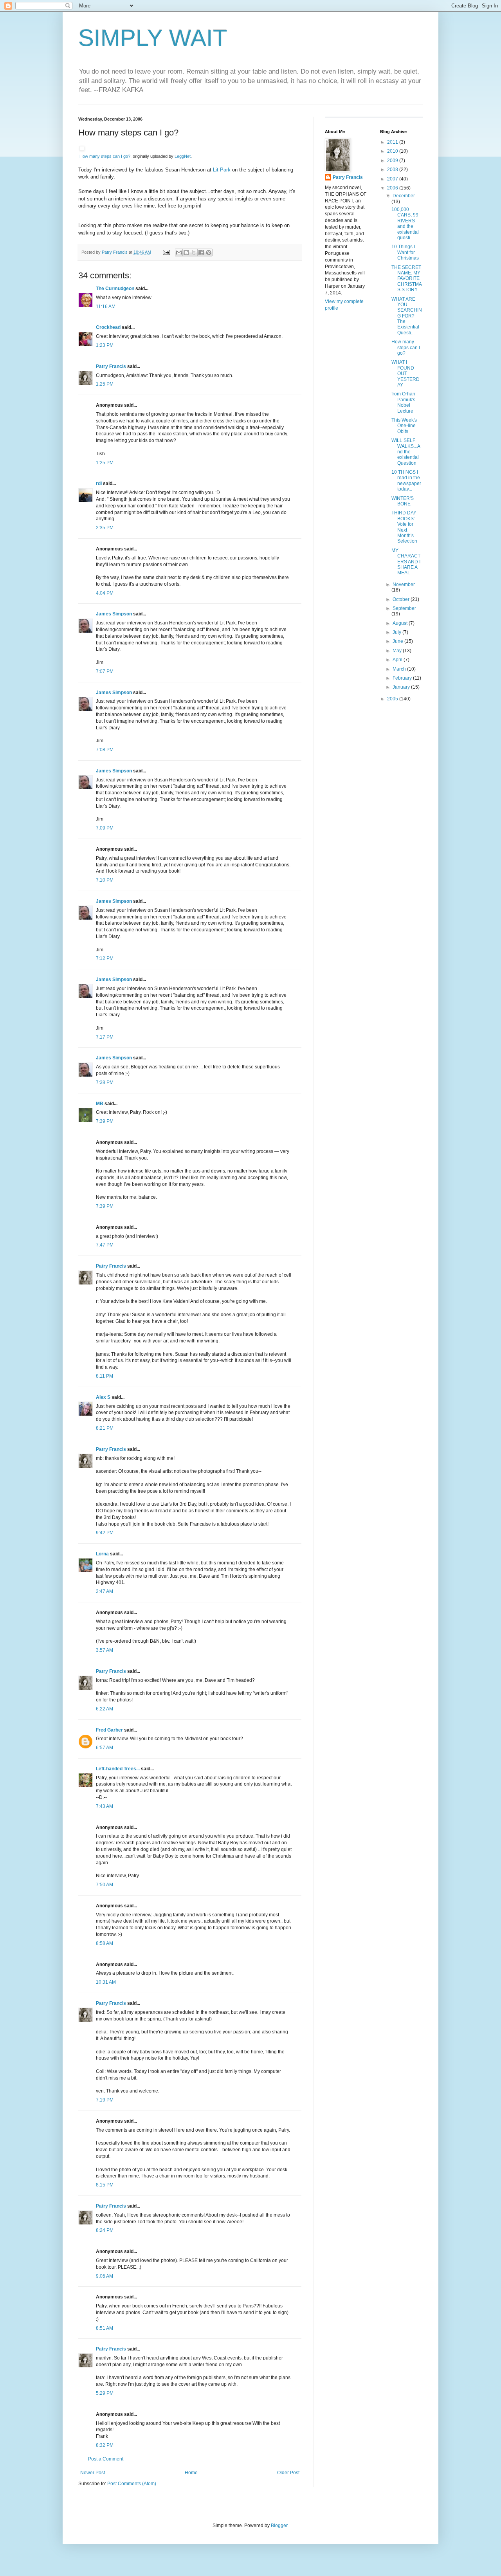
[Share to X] (194, 253)
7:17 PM (105, 1037)
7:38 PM (105, 1082)
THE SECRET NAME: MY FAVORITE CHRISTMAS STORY (407, 279)
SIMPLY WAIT (153, 38)
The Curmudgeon (115, 289)
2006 (393, 188)
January (402, 687)
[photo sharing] (82, 149)
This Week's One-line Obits (404, 426)
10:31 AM (106, 1982)
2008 (393, 170)
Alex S (103, 1397)
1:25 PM (105, 384)
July (397, 632)
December (404, 196)
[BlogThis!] (186, 253)
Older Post (288, 2473)
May (398, 651)
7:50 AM (105, 1885)
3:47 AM (105, 1591)
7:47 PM (105, 1245)
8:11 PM (105, 1376)
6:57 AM (105, 1748)
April (398, 660)
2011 (393, 142)
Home (191, 2473)
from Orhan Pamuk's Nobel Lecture (403, 402)
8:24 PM (105, 2230)
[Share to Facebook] (201, 253)
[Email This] (179, 253)
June (398, 641)
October (402, 599)
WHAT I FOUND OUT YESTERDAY (405, 373)
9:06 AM (105, 2276)
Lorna (102, 1554)
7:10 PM (105, 880)
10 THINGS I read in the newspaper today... (406, 481)
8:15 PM (105, 2185)
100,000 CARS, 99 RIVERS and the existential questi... (405, 224)
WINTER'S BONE (403, 501)
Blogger (279, 2525)
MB (100, 1104)
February (403, 678)
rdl (99, 483)
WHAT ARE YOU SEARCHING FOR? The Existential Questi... (407, 316)
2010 (393, 151)
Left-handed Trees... (118, 1769)
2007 (393, 179)
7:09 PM (105, 828)
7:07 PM (105, 671)
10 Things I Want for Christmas (405, 252)
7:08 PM (105, 750)
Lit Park (222, 170)
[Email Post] (166, 252)
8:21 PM (105, 1428)
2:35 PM (105, 528)
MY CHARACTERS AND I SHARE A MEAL (406, 562)
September (404, 608)
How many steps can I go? (105, 156)
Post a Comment (106, 2459)
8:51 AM (105, 2328)
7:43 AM (105, 1806)
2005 (393, 699)
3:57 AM (105, 1650)
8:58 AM (105, 1943)
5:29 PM (105, 2393)
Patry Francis (111, 366)
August (401, 623)
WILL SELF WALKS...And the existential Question (406, 452)
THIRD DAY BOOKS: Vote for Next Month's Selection (404, 527)
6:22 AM (105, 1709)
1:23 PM (105, 345)
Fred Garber (109, 1730)
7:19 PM (105, 2100)
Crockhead (108, 327)
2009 (393, 161)
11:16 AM (106, 307)
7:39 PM (105, 1121)
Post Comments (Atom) (132, 2484)
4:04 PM (105, 593)
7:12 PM (105, 958)
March (400, 669)
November (404, 584)
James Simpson (114, 614)
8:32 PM (105, 2445)
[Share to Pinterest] (209, 253)
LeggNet (183, 156)
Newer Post (93, 2473)
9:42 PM (105, 1533)
